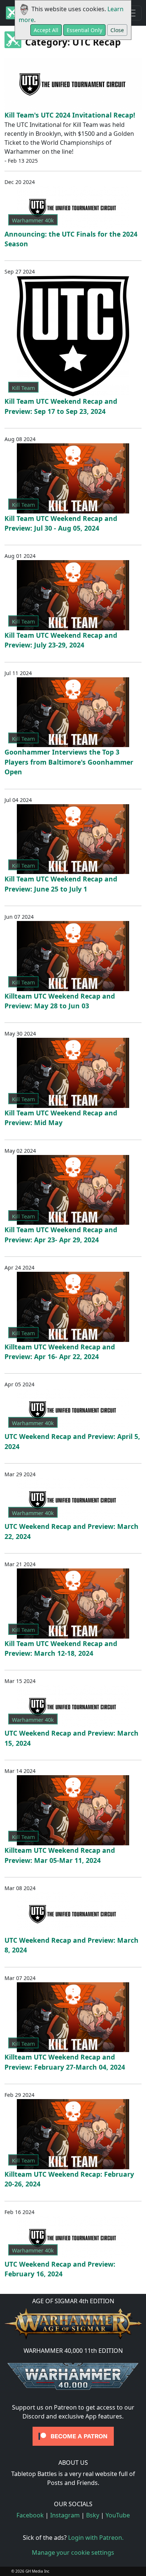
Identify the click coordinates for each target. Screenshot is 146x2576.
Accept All (46, 30)
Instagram (65, 2515)
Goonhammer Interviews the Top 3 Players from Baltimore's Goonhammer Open (69, 762)
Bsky (93, 2515)
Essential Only (84, 30)
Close (117, 30)
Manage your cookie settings (73, 2552)
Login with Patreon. (96, 2538)
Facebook (30, 2515)
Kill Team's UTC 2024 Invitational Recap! (70, 115)
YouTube (118, 2515)
